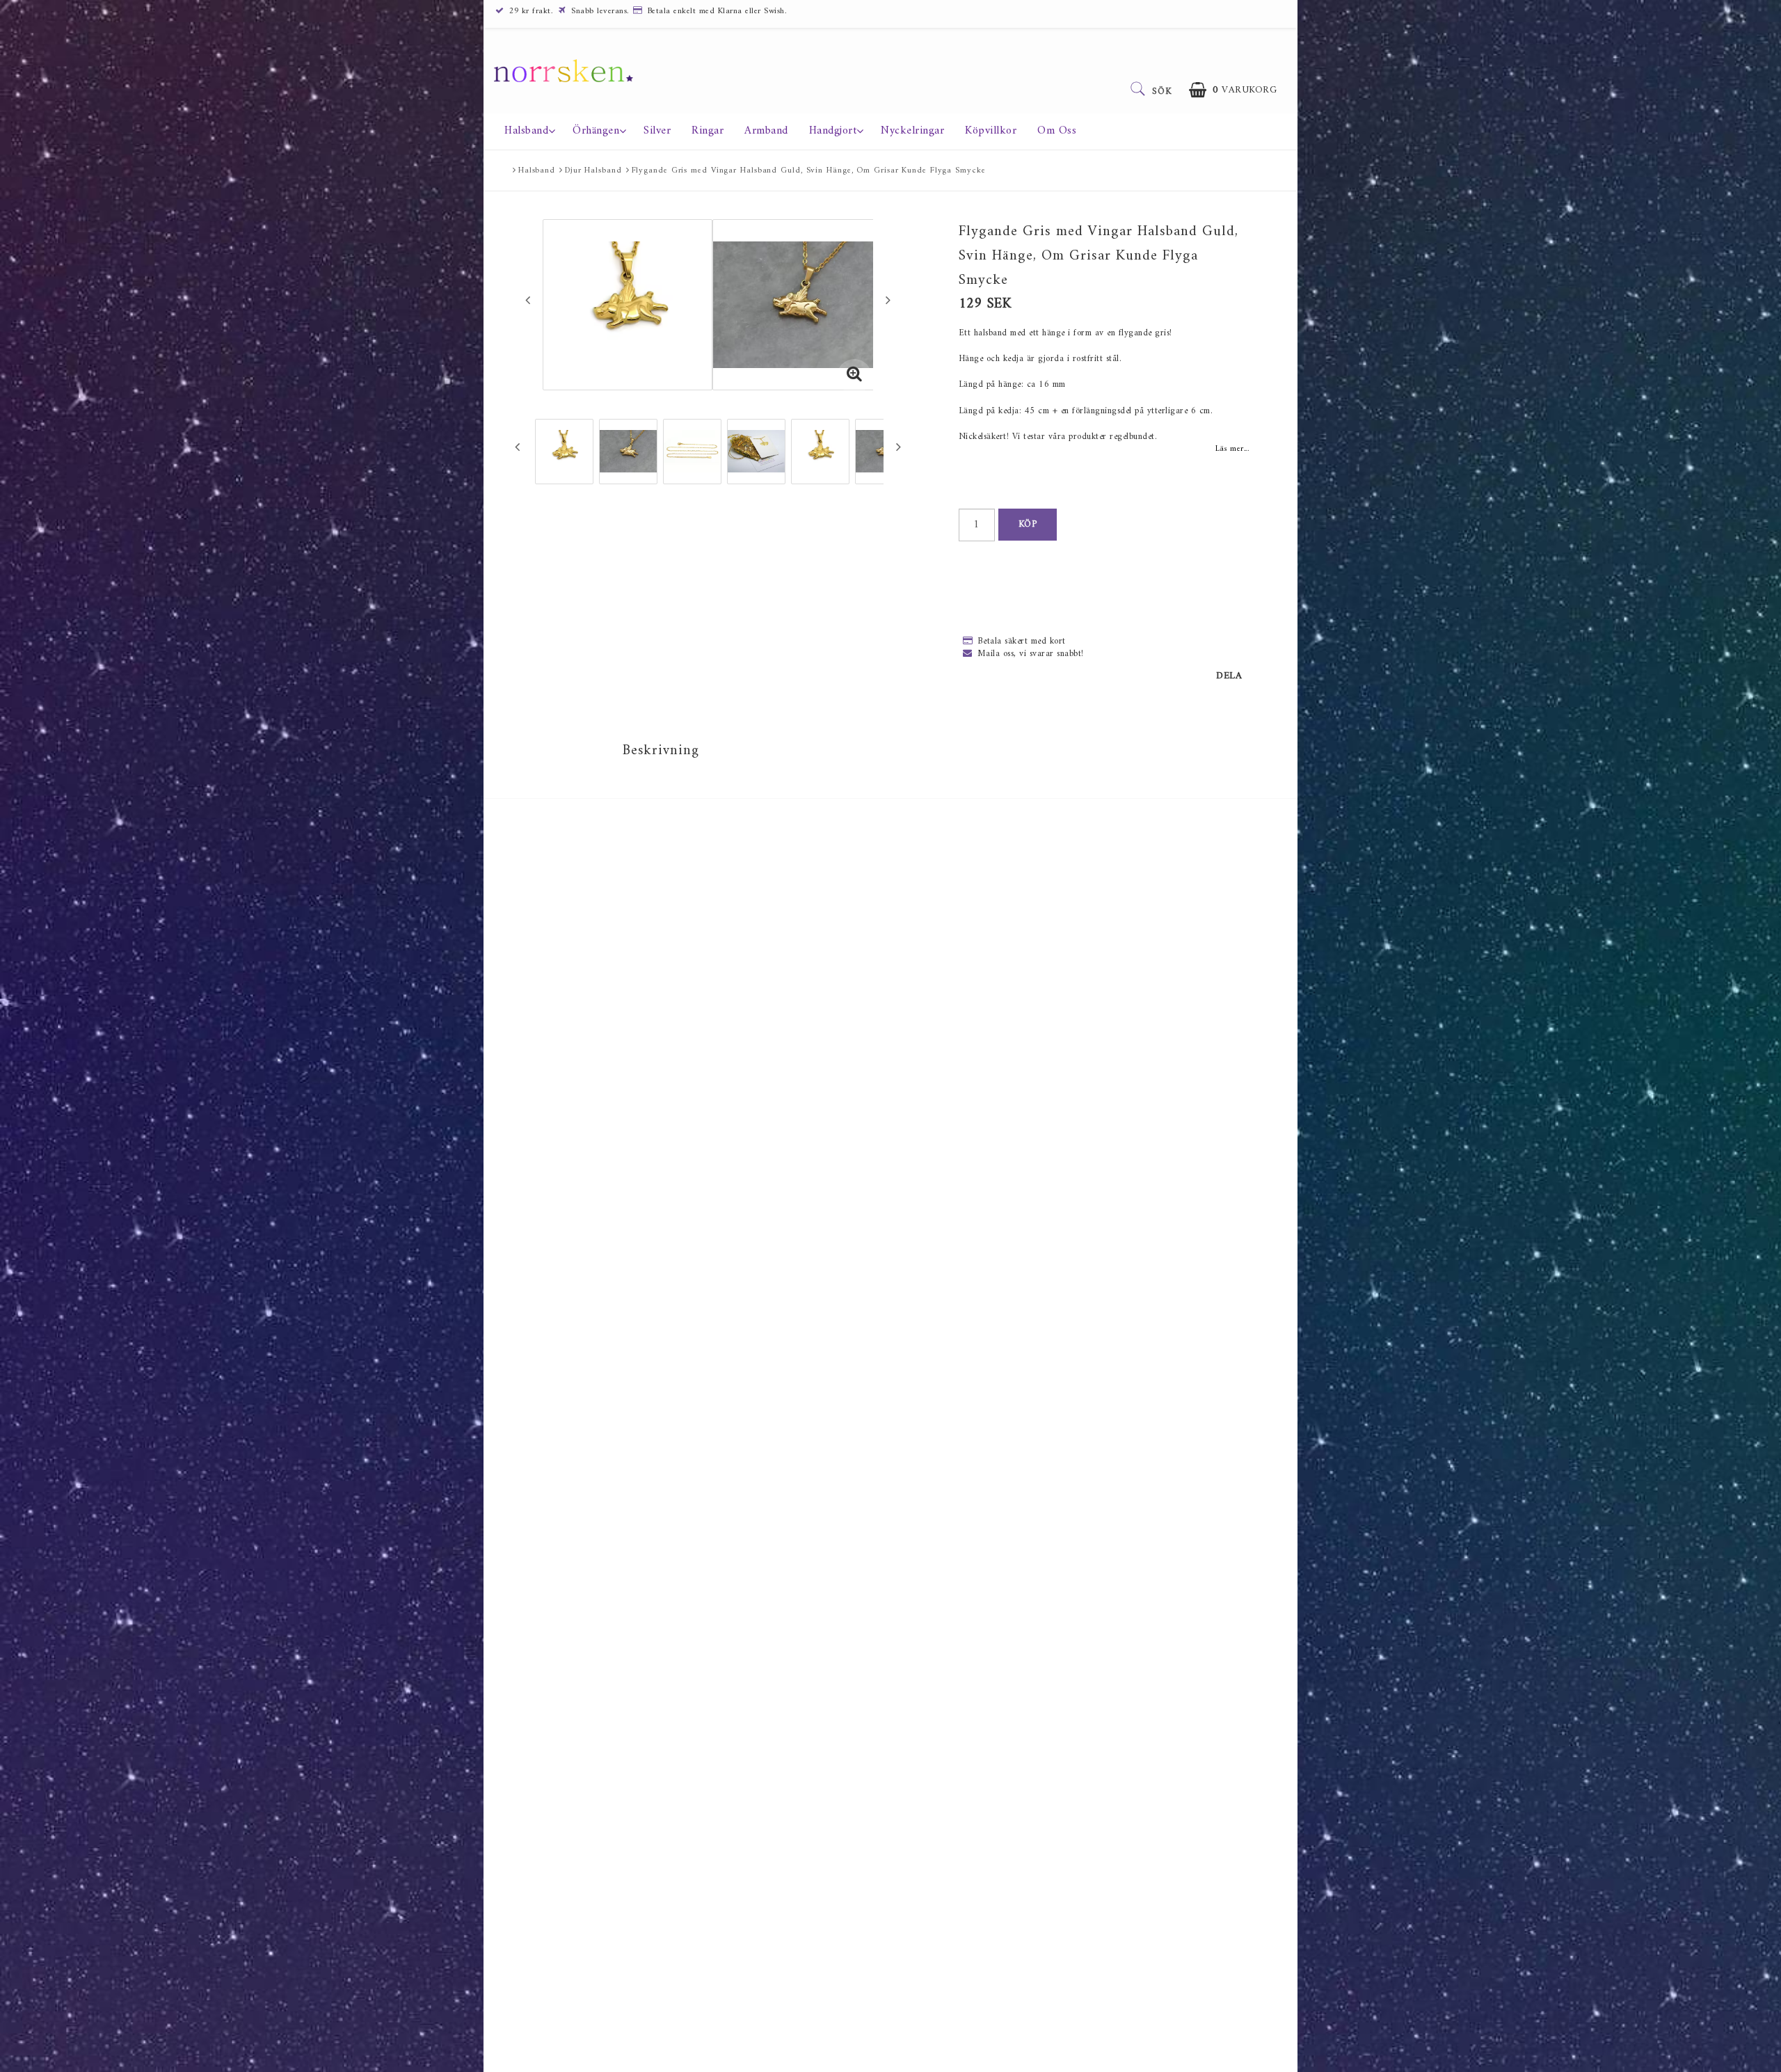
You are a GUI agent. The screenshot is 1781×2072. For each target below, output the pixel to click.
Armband (766, 131)
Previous (528, 300)
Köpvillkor (991, 131)
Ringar (708, 131)
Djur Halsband (593, 171)
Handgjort (833, 131)
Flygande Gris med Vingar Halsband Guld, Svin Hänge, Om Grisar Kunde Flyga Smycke (809, 171)
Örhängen (596, 131)
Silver (657, 131)
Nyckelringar (912, 131)
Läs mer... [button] (1232, 449)
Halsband (526, 131)
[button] (1233, 90)
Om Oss (1057, 131)
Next (888, 300)
